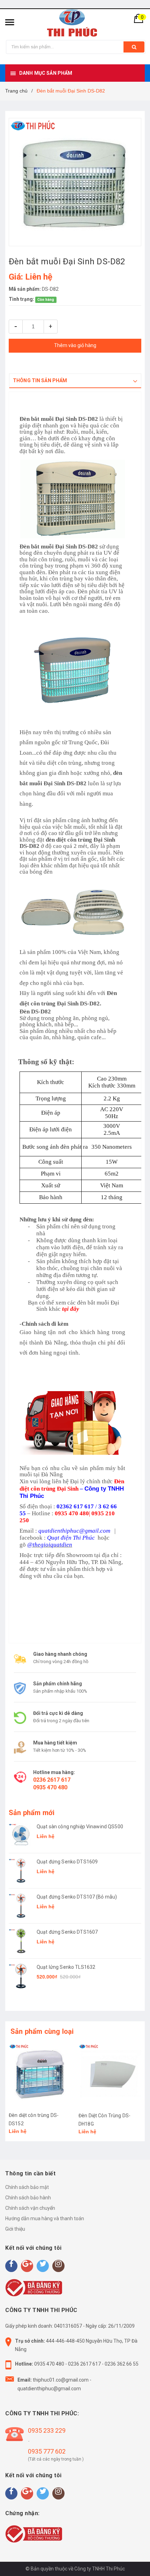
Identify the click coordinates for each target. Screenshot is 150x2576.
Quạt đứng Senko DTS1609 (67, 1862)
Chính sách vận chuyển (30, 2208)
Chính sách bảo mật (27, 2187)
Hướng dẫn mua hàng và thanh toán (45, 2218)
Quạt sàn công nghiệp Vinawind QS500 (80, 1827)
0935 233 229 (47, 2430)
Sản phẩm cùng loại (42, 2031)
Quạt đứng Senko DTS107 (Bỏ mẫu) (77, 1897)
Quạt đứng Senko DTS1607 (67, 1932)
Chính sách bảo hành (28, 2198)
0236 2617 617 (52, 1780)
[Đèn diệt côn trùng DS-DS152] (40, 2075)
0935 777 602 (47, 2451)
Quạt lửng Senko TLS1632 (66, 1967)
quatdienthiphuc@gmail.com (49, 2389)
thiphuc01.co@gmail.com (61, 2380)
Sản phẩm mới (32, 1813)
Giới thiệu (15, 2229)
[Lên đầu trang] (127, 2562)
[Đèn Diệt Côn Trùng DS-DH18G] (110, 2075)
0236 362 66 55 (122, 2364)
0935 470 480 (50, 1787)
